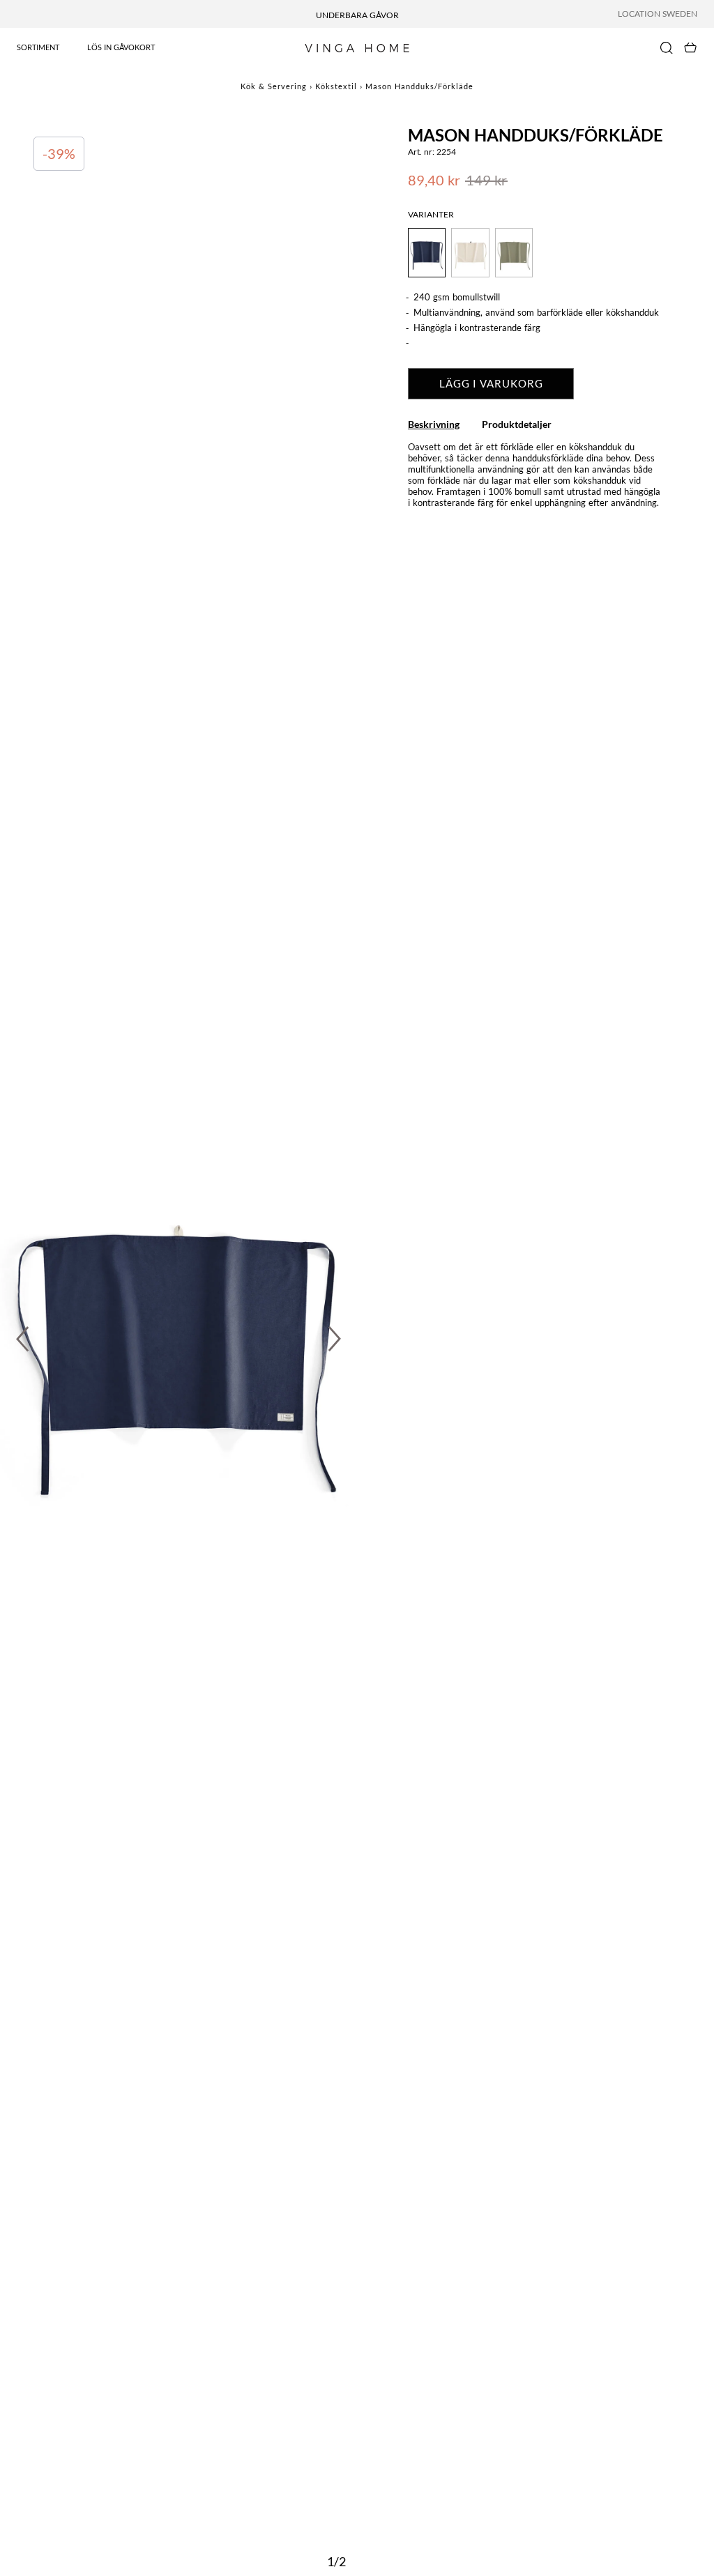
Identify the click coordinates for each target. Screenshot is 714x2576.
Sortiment (38, 47)
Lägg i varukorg (491, 383)
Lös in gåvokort (121, 47)
